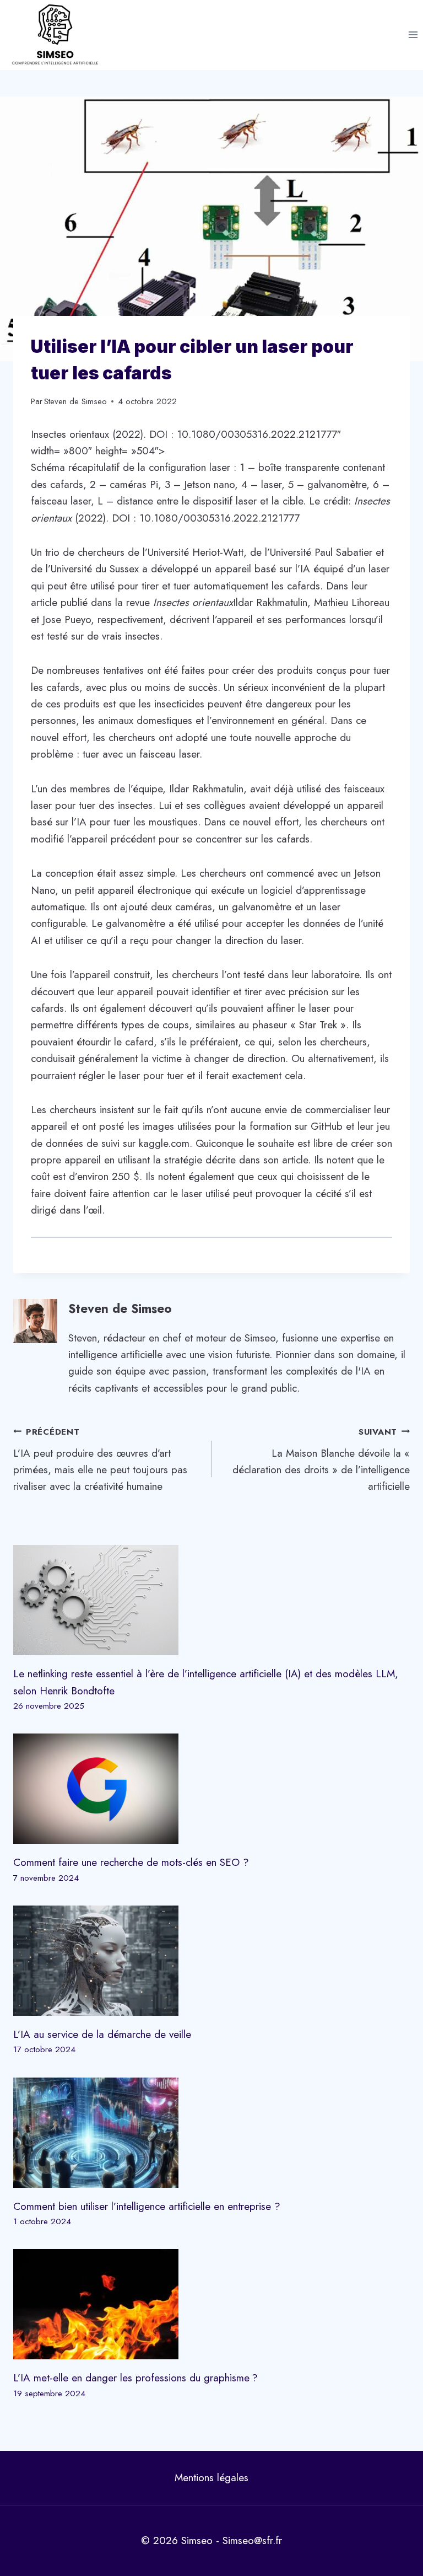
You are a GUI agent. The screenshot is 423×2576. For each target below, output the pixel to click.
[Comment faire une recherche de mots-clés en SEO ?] (211, 1789)
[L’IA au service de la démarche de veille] (211, 1961)
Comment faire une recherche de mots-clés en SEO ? (131, 1862)
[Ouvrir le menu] (413, 35)
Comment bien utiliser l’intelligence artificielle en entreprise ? (147, 2206)
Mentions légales (211, 2478)
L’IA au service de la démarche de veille (102, 2034)
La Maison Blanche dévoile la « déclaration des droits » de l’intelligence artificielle (321, 1460)
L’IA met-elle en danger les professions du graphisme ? (135, 2378)
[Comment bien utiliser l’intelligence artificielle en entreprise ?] (211, 2133)
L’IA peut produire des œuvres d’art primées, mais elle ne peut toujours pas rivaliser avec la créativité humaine (100, 1460)
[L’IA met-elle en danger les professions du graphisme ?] (211, 2304)
